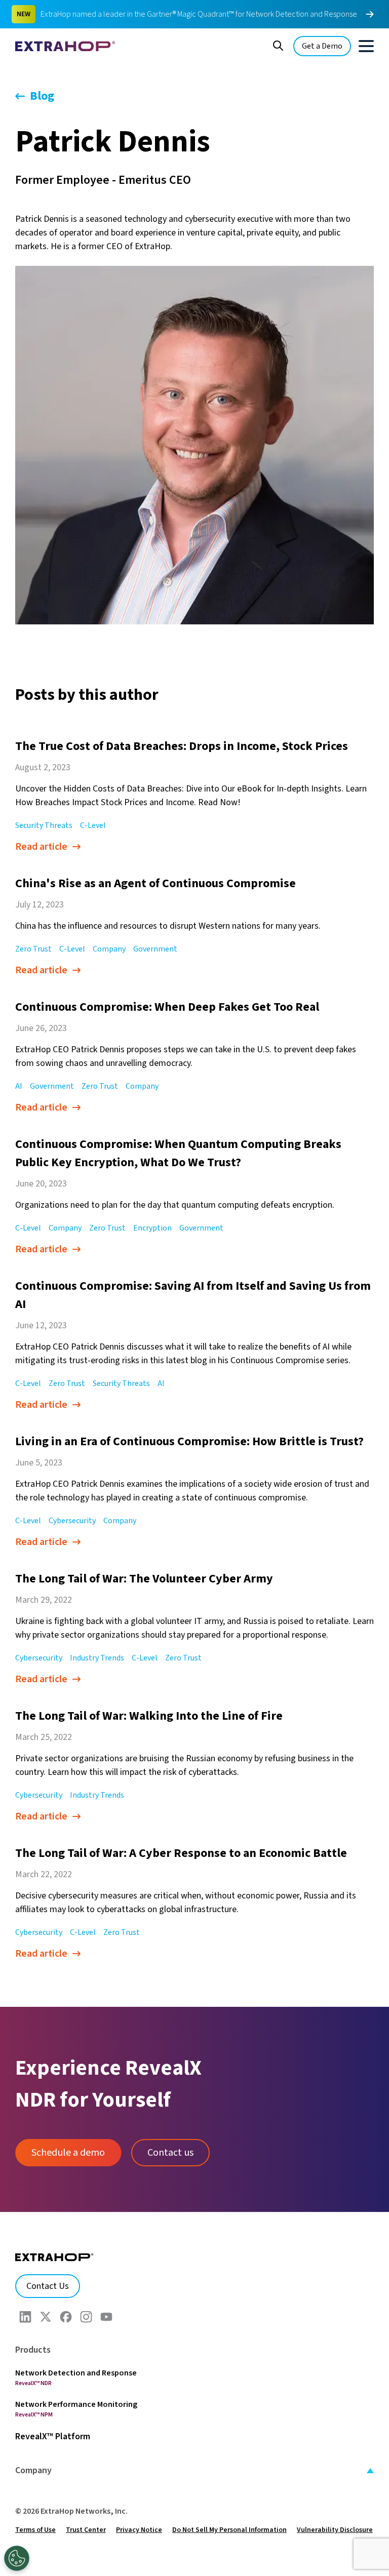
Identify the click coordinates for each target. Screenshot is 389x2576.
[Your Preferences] (17, 2558)
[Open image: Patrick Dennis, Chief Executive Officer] (194, 445)
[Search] (278, 45)
